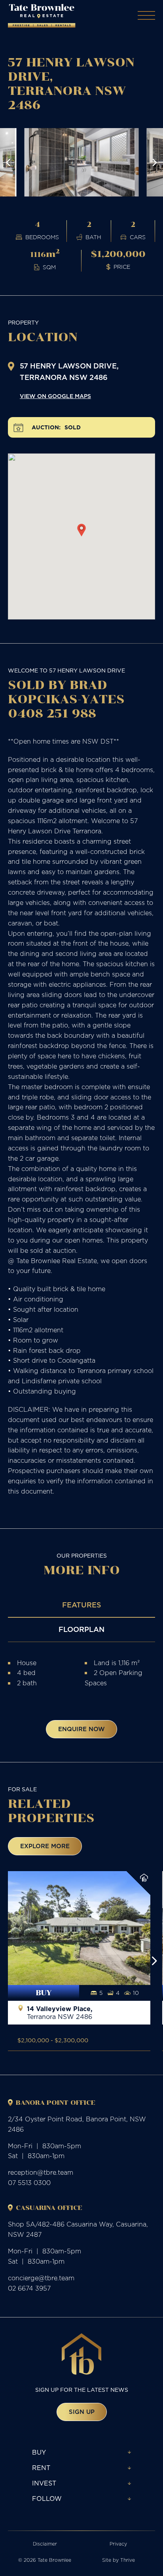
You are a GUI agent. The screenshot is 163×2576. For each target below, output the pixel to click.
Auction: (46, 428)
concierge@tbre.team (41, 2278)
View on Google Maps (55, 396)
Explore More (45, 1846)
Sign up (82, 2412)
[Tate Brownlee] (42, 16)
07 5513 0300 (29, 2183)
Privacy (118, 2544)
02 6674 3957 (29, 2288)
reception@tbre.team (41, 2172)
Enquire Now (81, 1729)
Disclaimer (45, 2544)
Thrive (128, 2560)
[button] (8, 162)
